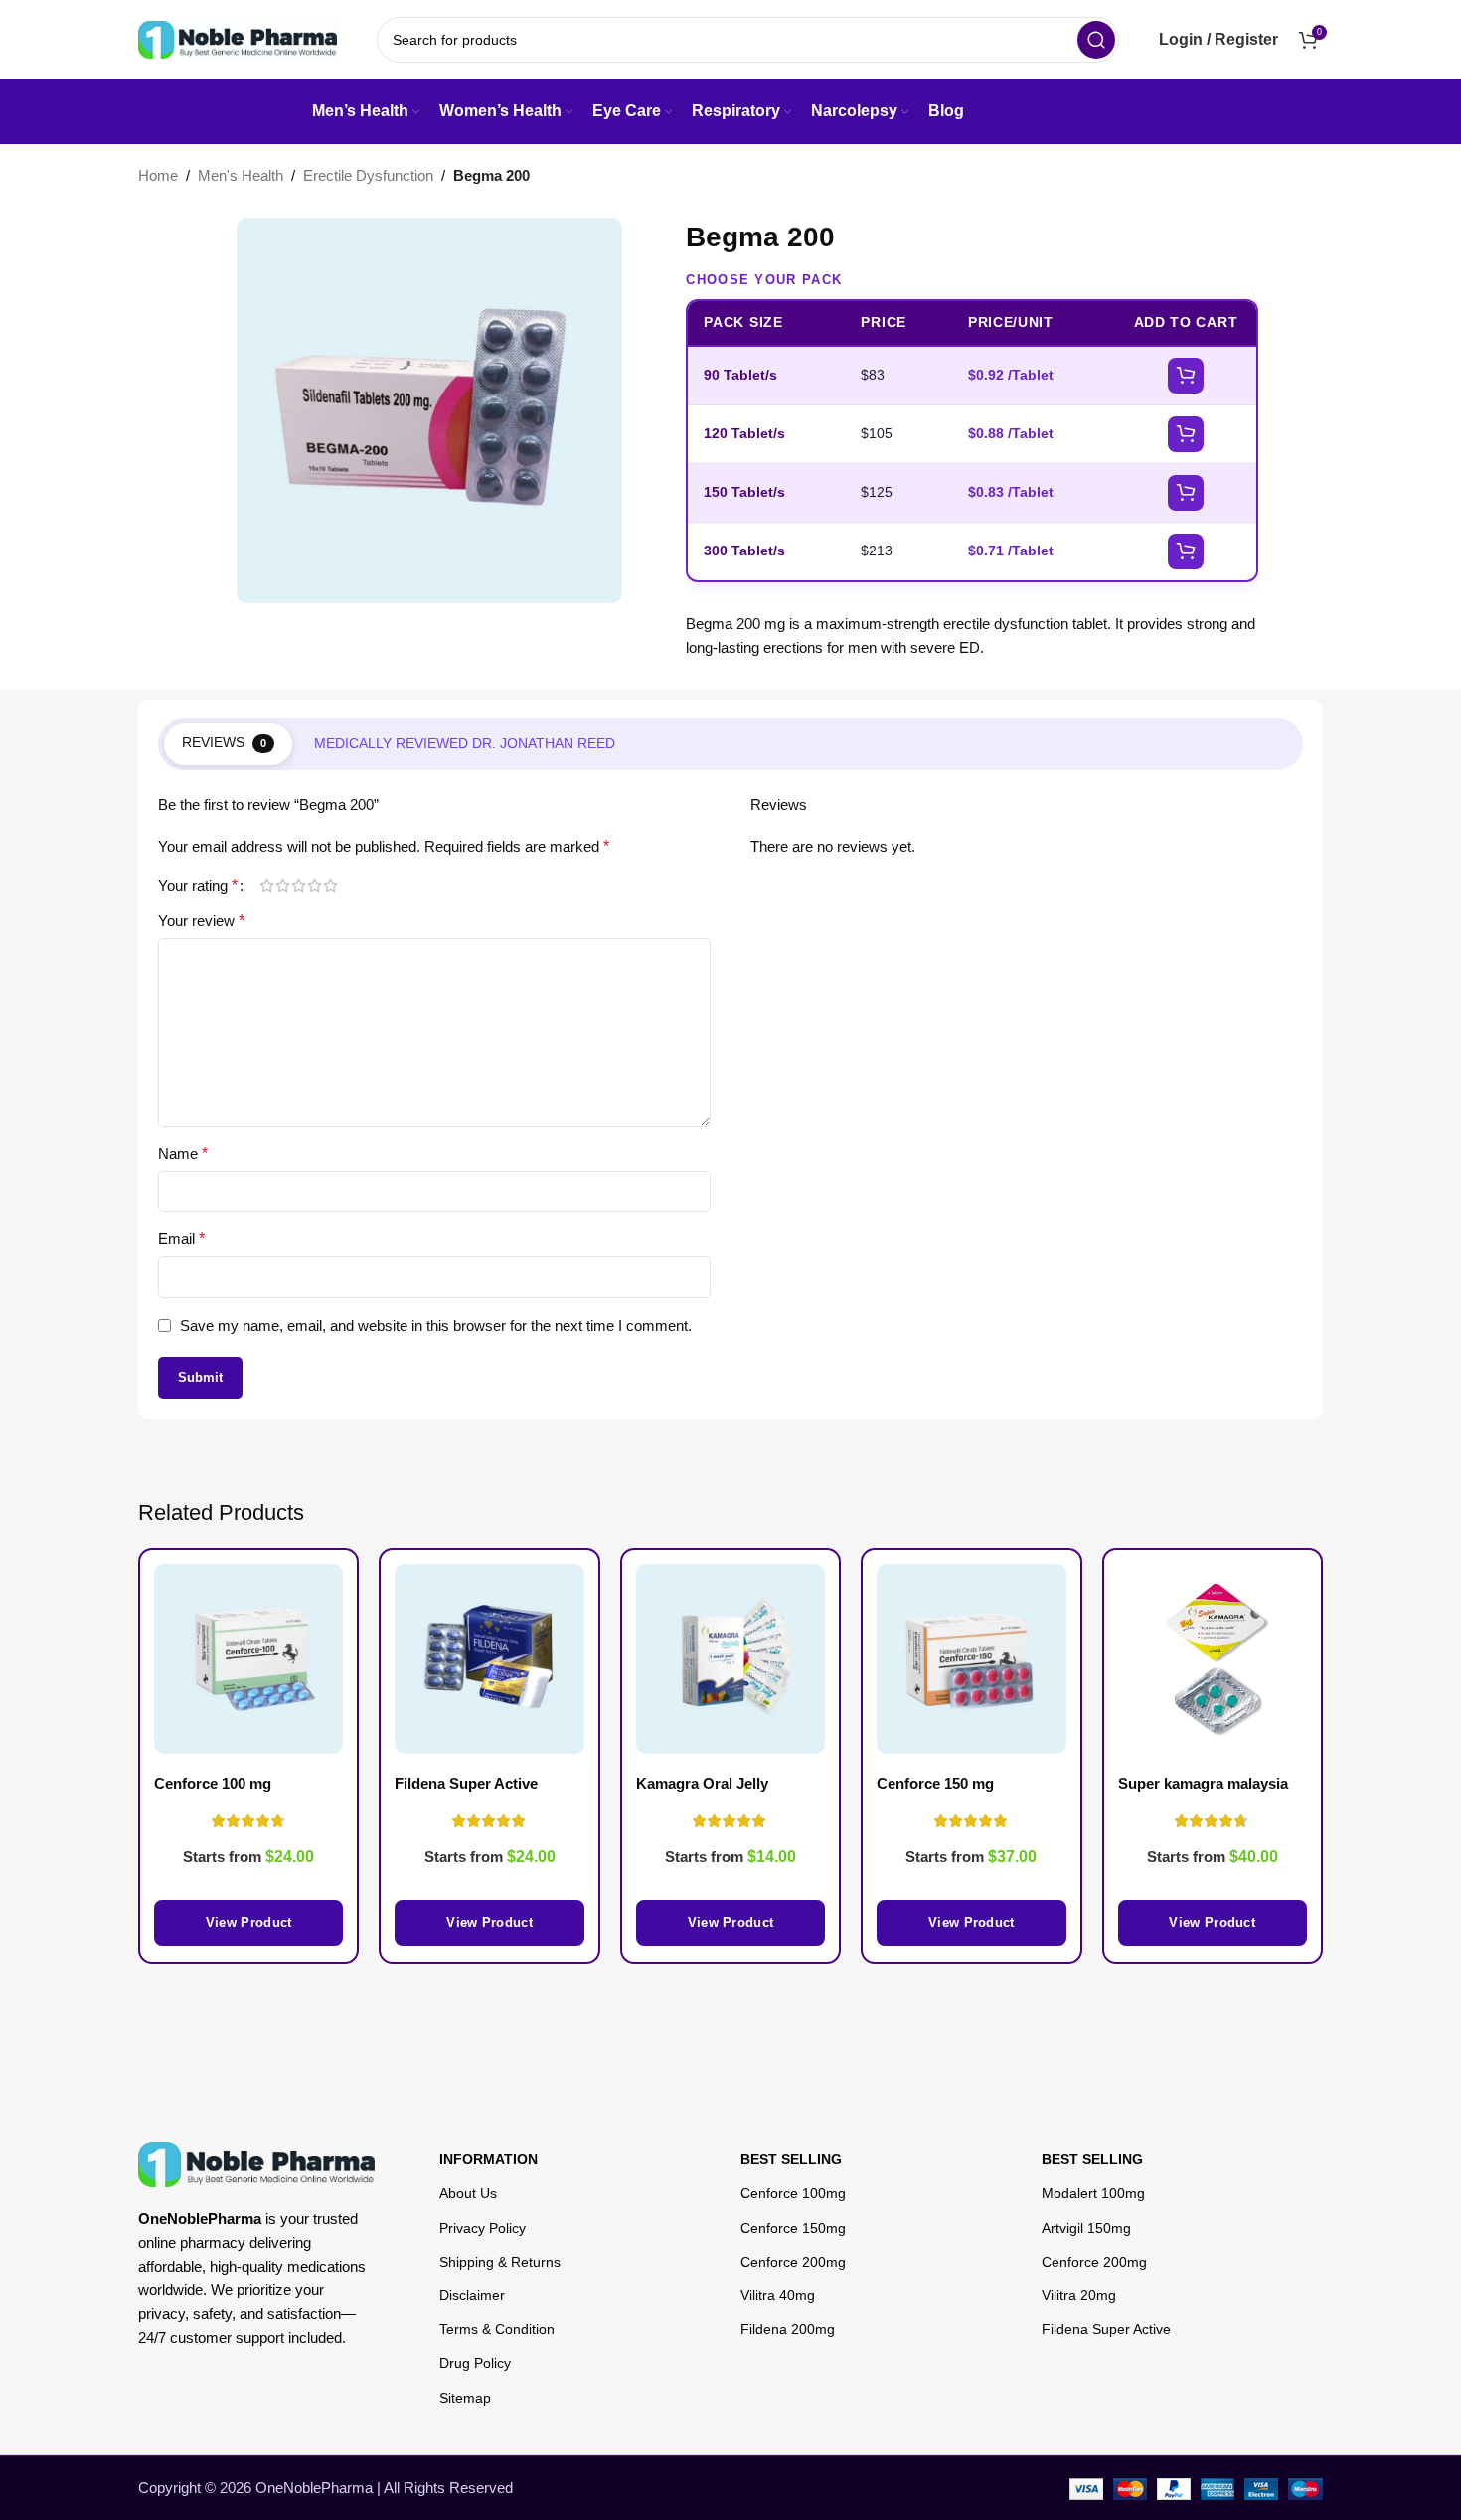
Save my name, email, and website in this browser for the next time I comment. (436, 1325)
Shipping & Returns (500, 2262)
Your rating (198, 886)
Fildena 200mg (788, 2329)
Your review (201, 921)
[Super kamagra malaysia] (1213, 1658)
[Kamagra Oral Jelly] (730, 1658)
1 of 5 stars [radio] (266, 886)
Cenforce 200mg (793, 2262)
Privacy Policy (483, 2228)
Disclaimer (472, 2295)
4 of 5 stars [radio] (314, 886)
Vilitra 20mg (1079, 2295)
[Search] (1096, 40)
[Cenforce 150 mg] (971, 1658)
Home (158, 175)
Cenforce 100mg (793, 2193)
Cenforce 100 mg (213, 1783)
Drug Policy (475, 2363)
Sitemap (465, 2398)
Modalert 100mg (1093, 2193)
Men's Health (241, 175)
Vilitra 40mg (778, 2295)
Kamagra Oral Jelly (702, 1783)
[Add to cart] (1186, 376)
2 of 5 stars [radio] (282, 886)
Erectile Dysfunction (368, 175)
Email (181, 1239)
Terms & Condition (497, 2329)
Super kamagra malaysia (1203, 1783)
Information (488, 2159)
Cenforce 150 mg (935, 1783)
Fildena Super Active (1106, 2329)
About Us (468, 2193)
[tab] (228, 744)
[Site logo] (238, 38)
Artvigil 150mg (1086, 2228)
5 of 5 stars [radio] (330, 886)
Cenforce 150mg (793, 2228)
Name (183, 1153)
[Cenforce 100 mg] (248, 1658)
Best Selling (791, 2159)
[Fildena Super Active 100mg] (489, 1658)
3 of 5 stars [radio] (298, 886)
